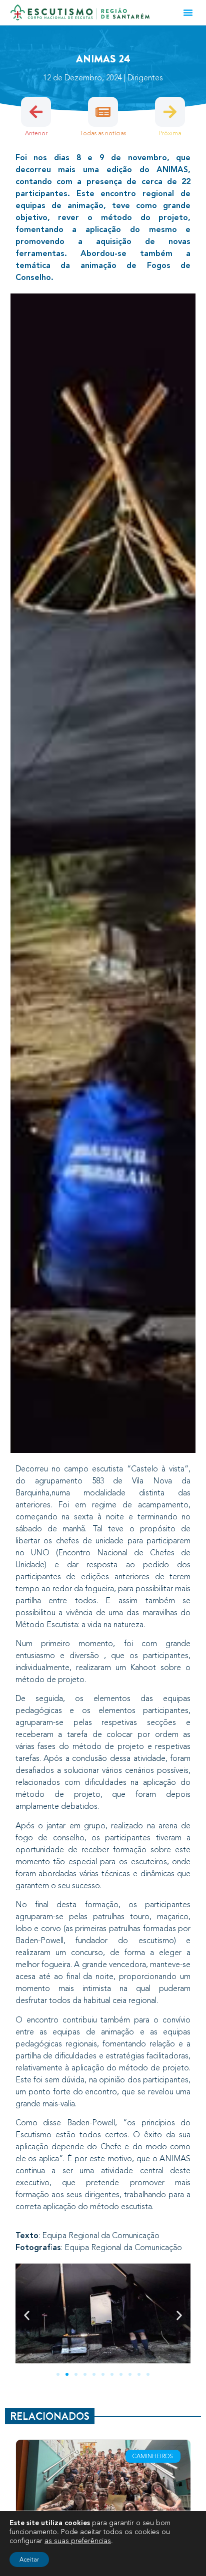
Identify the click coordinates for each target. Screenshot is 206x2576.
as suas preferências (78, 2541)
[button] (188, 12)
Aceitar (29, 2560)
